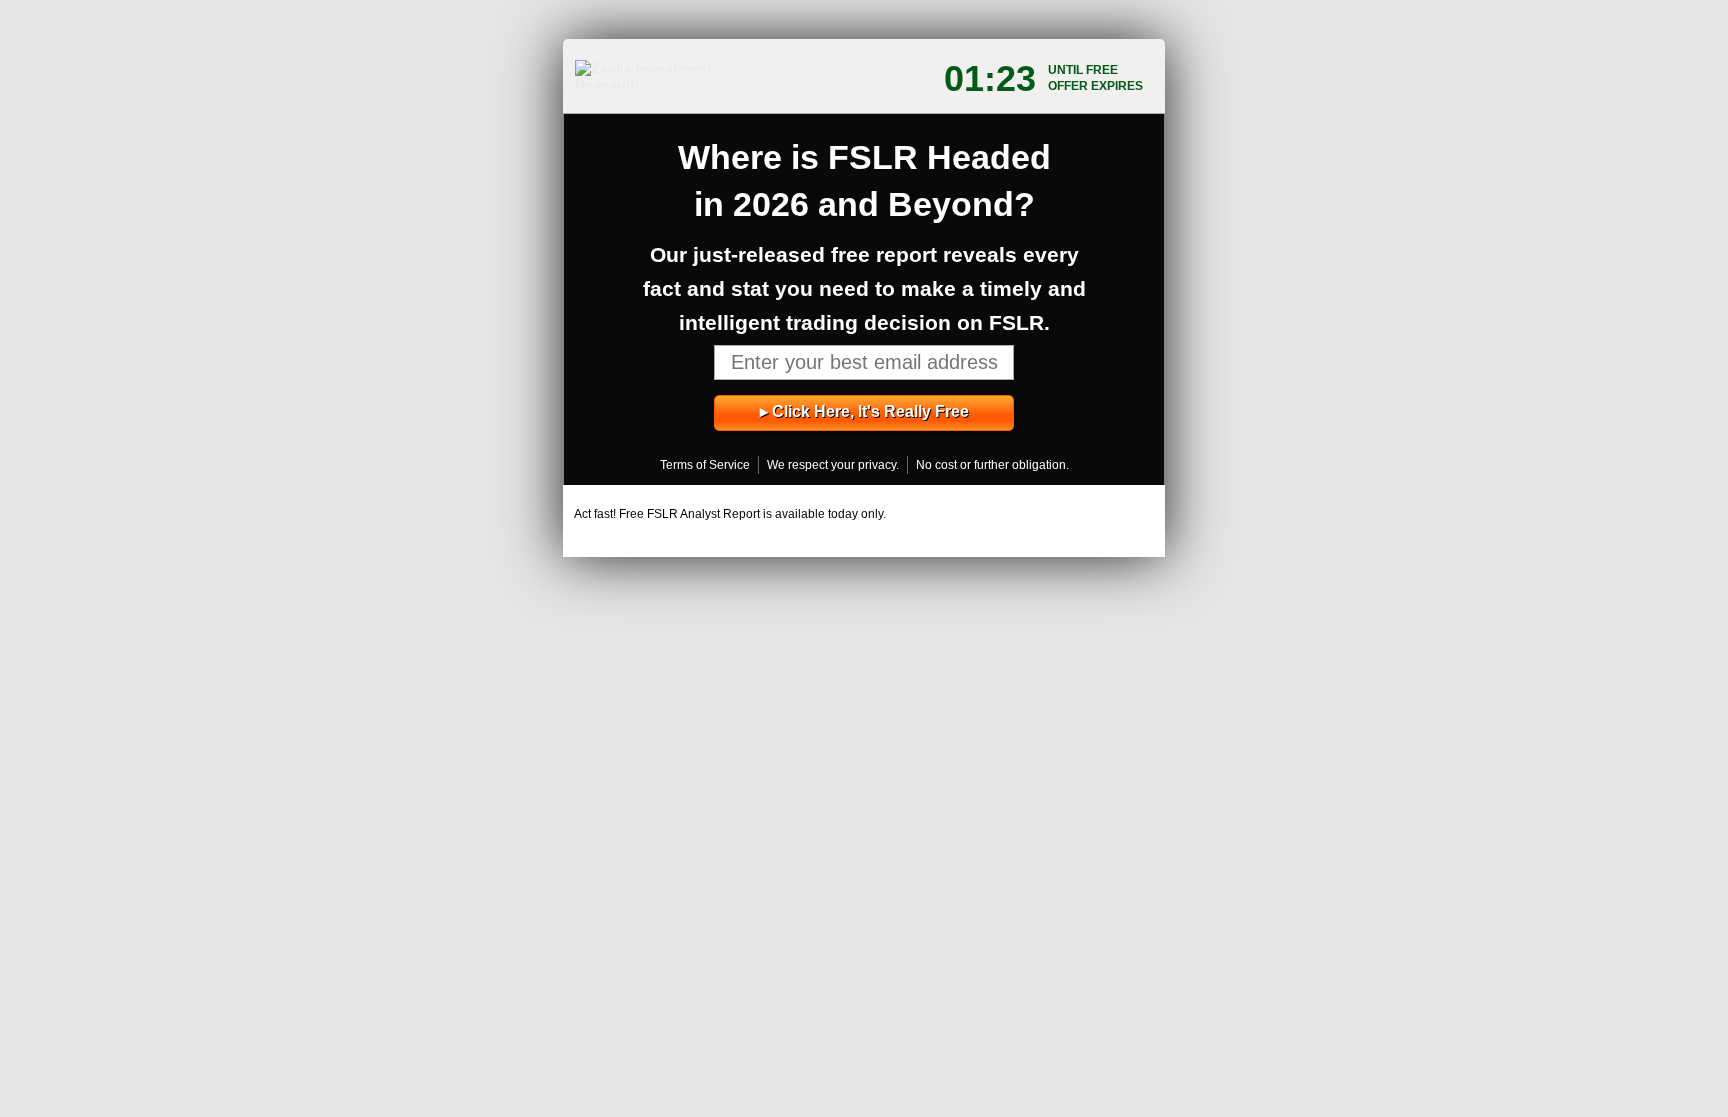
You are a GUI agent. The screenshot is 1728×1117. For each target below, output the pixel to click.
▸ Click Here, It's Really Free (864, 411)
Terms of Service (705, 465)
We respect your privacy (831, 465)
